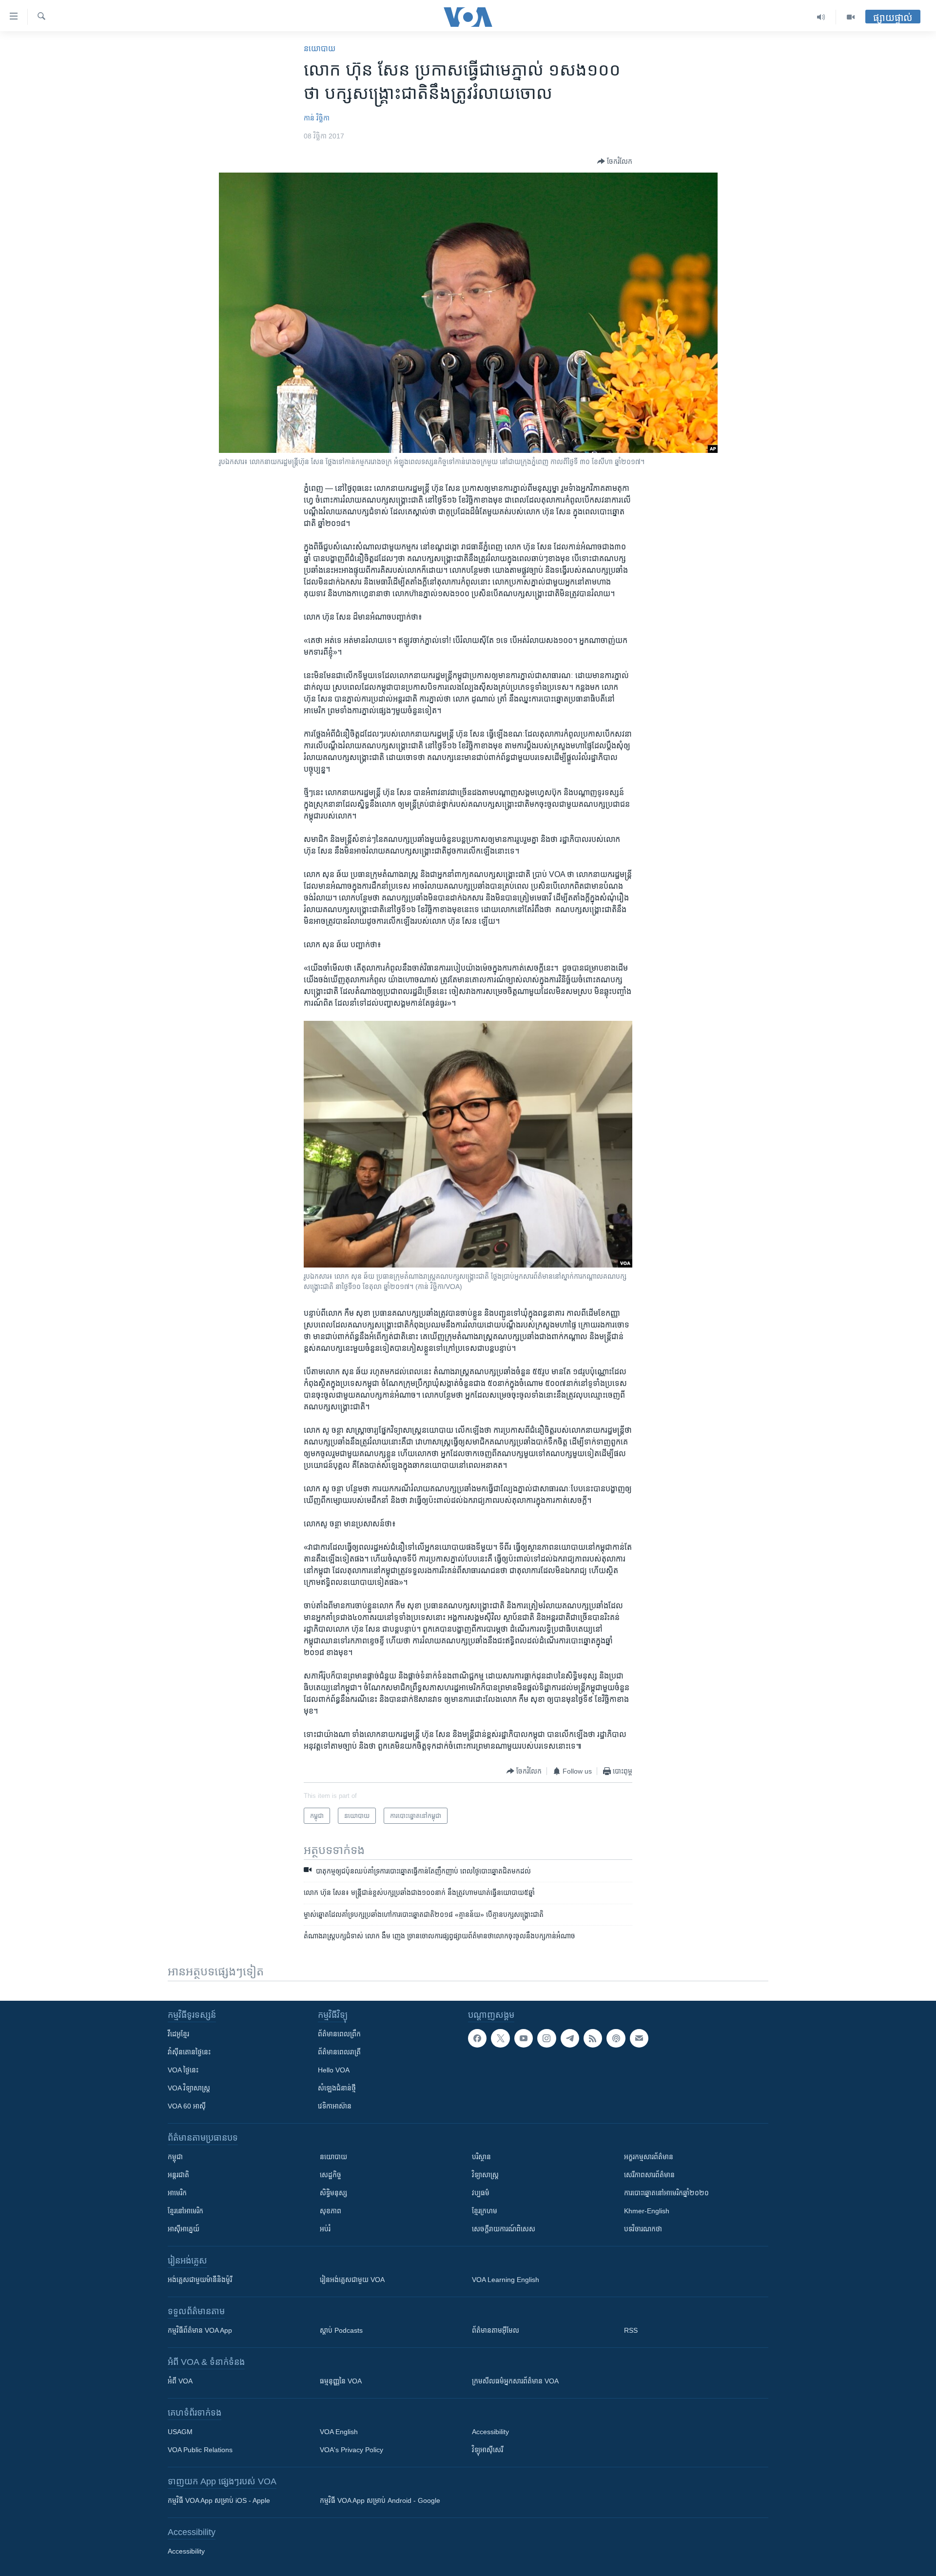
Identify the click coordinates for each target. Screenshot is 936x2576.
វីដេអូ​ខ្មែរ (178, 2034)
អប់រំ (325, 2229)
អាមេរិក (177, 2193)
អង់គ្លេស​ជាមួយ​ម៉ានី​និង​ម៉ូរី (200, 2280)
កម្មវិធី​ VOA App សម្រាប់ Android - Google (380, 2500)
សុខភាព (331, 2211)
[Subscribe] (639, 2038)
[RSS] (593, 2038)
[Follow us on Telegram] (570, 2038)
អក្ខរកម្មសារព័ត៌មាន (649, 2157)
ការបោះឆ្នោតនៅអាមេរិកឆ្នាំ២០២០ (666, 2193)
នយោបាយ (320, 49)
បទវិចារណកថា (643, 2229)
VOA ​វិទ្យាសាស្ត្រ (189, 2088)
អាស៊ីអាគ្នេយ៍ (184, 2229)
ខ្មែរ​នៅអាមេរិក (185, 2211)
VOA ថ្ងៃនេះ (183, 2070)
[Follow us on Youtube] (524, 2038)
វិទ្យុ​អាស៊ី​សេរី (487, 2450)
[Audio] (821, 17)
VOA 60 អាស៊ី (187, 2106)
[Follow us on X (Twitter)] (500, 2038)
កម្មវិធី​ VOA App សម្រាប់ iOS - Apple (219, 2500)
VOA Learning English (506, 2280)
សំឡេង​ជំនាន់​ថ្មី (337, 2088)
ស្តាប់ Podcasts (341, 2330)
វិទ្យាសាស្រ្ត (485, 2175)
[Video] (851, 17)
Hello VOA (334, 2070)
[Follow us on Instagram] (546, 2038)
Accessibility (490, 2432)
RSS (631, 2330)
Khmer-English (647, 2211)
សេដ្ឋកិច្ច (331, 2175)
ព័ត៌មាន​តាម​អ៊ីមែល (496, 2330)
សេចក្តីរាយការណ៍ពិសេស (504, 2229)
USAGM (180, 2432)
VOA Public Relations (200, 2450)
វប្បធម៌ (481, 2193)
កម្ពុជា (175, 2157)
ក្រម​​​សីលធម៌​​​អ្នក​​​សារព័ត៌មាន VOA (515, 2381)
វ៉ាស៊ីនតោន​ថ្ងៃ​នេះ (189, 2052)
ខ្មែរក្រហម (485, 2211)
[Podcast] (616, 2038)
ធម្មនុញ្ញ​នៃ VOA (341, 2381)
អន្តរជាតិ (178, 2175)
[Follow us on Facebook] (477, 2038)
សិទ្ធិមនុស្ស (333, 2193)
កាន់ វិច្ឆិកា (317, 118)
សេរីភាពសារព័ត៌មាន (649, 2175)
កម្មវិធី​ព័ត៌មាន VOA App (200, 2330)
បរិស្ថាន (481, 2157)
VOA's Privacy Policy (351, 2450)
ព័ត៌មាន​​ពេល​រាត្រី (339, 2052)
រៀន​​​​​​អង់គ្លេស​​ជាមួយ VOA (352, 2280)
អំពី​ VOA (180, 2381)
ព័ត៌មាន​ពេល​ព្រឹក (339, 2034)
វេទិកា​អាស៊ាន (335, 2106)
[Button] (615, 161)
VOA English (339, 2432)
